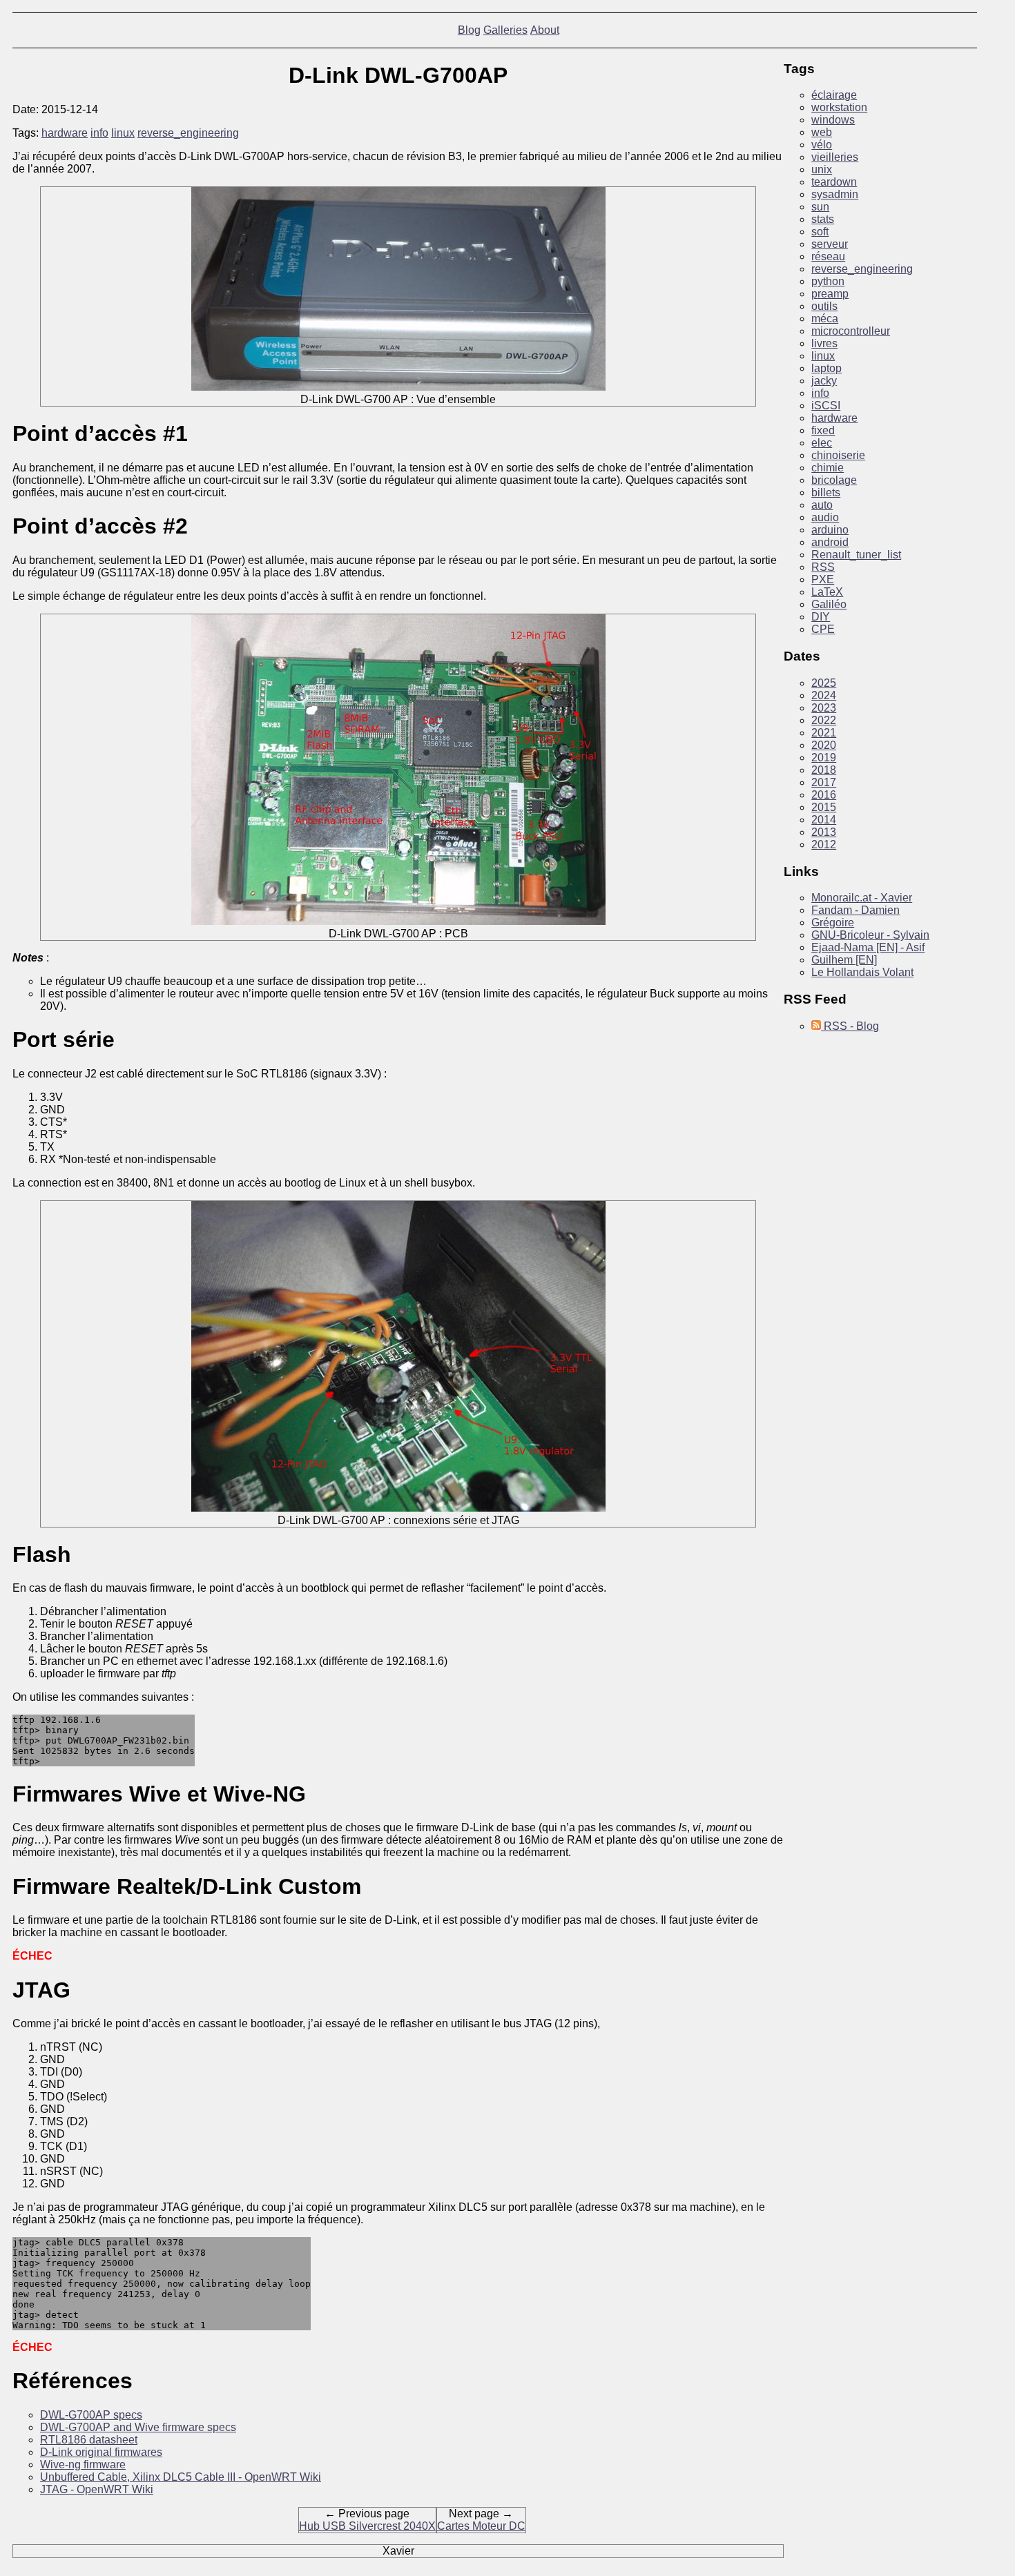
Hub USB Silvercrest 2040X (367, 2526)
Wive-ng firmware (83, 2465)
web (822, 132)
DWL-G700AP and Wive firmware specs (138, 2427)
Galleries (505, 30)
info (99, 133)
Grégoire (833, 923)
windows (833, 120)
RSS (823, 567)
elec (822, 443)
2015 (824, 807)
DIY (821, 617)
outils (824, 306)
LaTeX (827, 592)
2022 (824, 720)
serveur (830, 244)
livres (824, 343)
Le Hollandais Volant (862, 972)
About (545, 30)
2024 (824, 695)
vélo (822, 145)
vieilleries (835, 157)
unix (822, 169)
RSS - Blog (850, 1026)
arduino (830, 530)
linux (123, 133)
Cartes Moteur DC (481, 2526)
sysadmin (835, 194)
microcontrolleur (851, 331)
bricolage (834, 480)
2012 (824, 845)
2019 (824, 758)
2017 (824, 782)
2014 (824, 820)
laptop (826, 368)
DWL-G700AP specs (91, 2415)
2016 (824, 795)
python (828, 281)
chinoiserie (838, 455)
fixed (823, 430)
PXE (823, 579)
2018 (824, 770)
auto (822, 505)
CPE (823, 629)
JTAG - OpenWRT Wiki (97, 2489)
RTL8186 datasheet (89, 2440)
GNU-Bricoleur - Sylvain (870, 935)
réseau (828, 256)
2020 (824, 745)
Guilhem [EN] (844, 960)
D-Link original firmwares (101, 2452)
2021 (824, 733)
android (830, 542)
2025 (824, 683)
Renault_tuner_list (856, 555)
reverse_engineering (188, 133)
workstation (839, 107)
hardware (65, 133)
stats (823, 219)
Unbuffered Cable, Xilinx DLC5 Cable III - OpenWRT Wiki (181, 2477)
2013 (824, 832)
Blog (469, 30)
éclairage (834, 95)
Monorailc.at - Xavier (862, 898)
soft (820, 232)
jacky (824, 381)
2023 (824, 708)
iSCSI (826, 406)
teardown (834, 182)
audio (825, 517)
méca (825, 319)
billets (826, 492)
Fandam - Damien (855, 910)
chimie (828, 468)
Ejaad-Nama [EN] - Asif (868, 947)
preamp (830, 294)
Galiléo (829, 604)
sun (820, 207)
